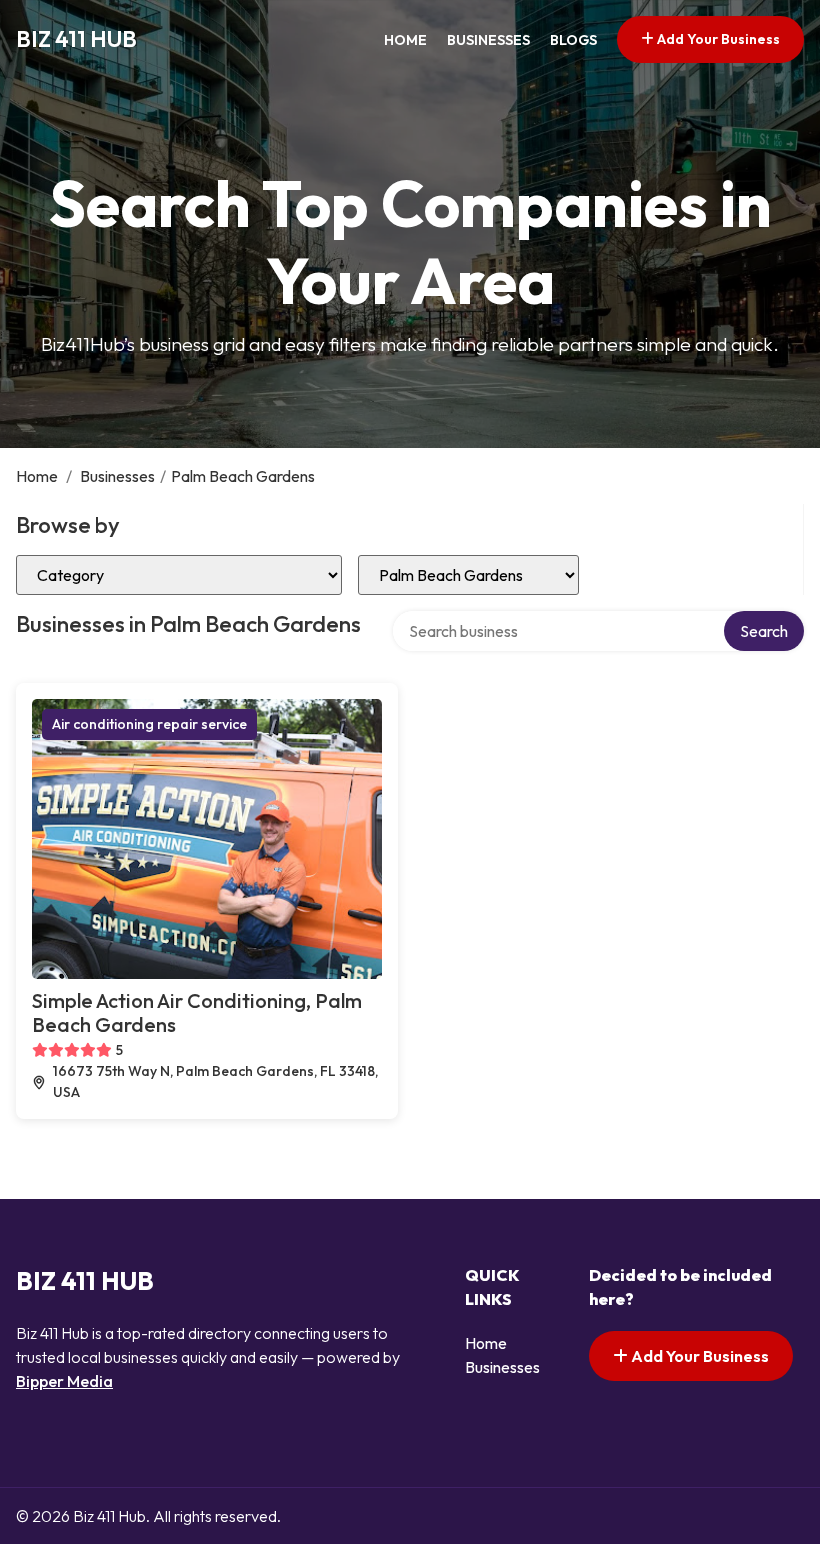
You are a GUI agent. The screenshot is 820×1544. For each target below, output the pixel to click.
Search (764, 631)
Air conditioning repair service (149, 724)
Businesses (488, 40)
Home (405, 40)
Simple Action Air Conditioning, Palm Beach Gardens (197, 1012)
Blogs (573, 40)
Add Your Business (717, 39)
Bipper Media (64, 1381)
